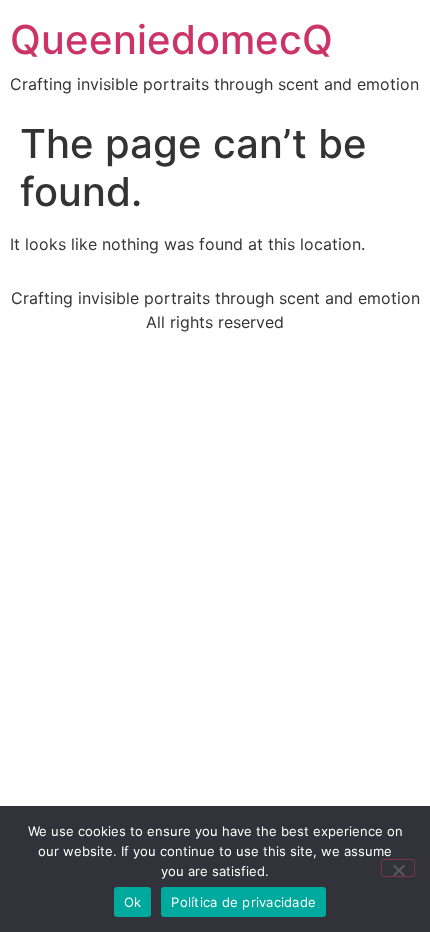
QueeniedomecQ (171, 39)
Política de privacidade (243, 902)
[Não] (398, 868)
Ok (133, 902)
